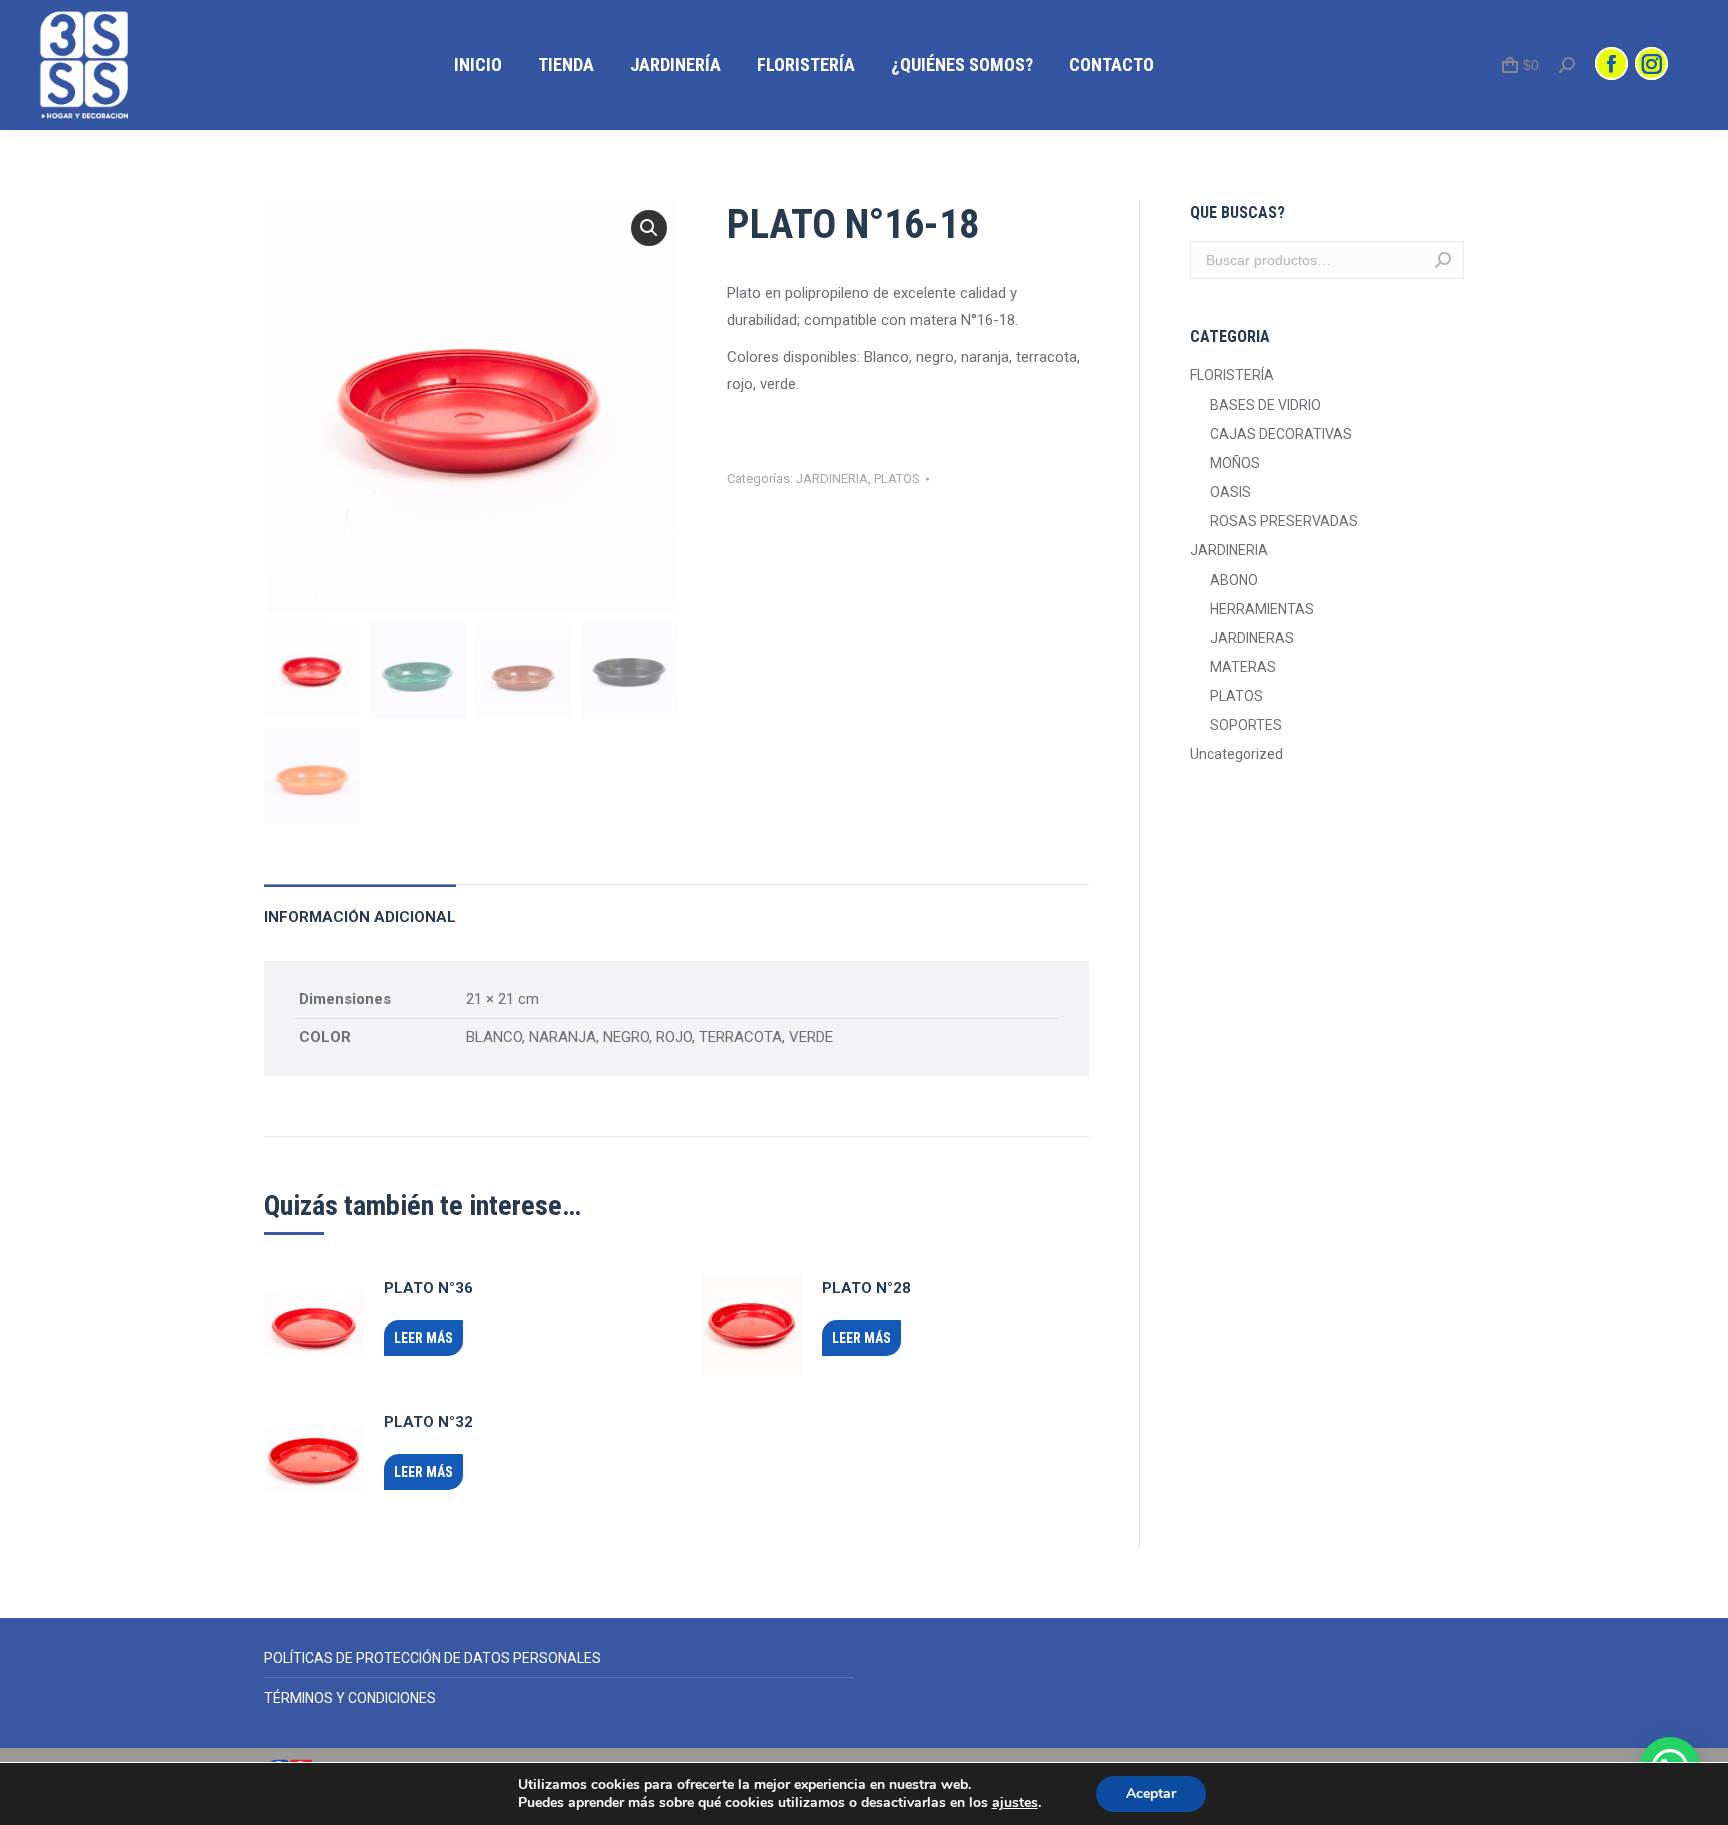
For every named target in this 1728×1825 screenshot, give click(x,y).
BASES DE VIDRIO (1265, 405)
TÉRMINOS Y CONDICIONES (350, 1698)
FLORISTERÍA (1232, 375)
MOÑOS (1235, 463)
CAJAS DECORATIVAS (1281, 434)
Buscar (1443, 260)
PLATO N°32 (428, 1422)
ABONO (1234, 580)
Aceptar (1151, 1793)
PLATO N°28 (866, 1288)
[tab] (360, 907)
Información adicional (360, 917)
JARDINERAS (1252, 638)
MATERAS (1243, 667)
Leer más (423, 1338)
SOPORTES (1246, 725)
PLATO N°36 (428, 1288)
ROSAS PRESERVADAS (1284, 521)
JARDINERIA (832, 478)
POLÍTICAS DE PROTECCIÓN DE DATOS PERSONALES (432, 1658)
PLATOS (897, 478)
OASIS (1230, 492)
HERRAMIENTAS (1262, 609)
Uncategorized (1236, 754)
